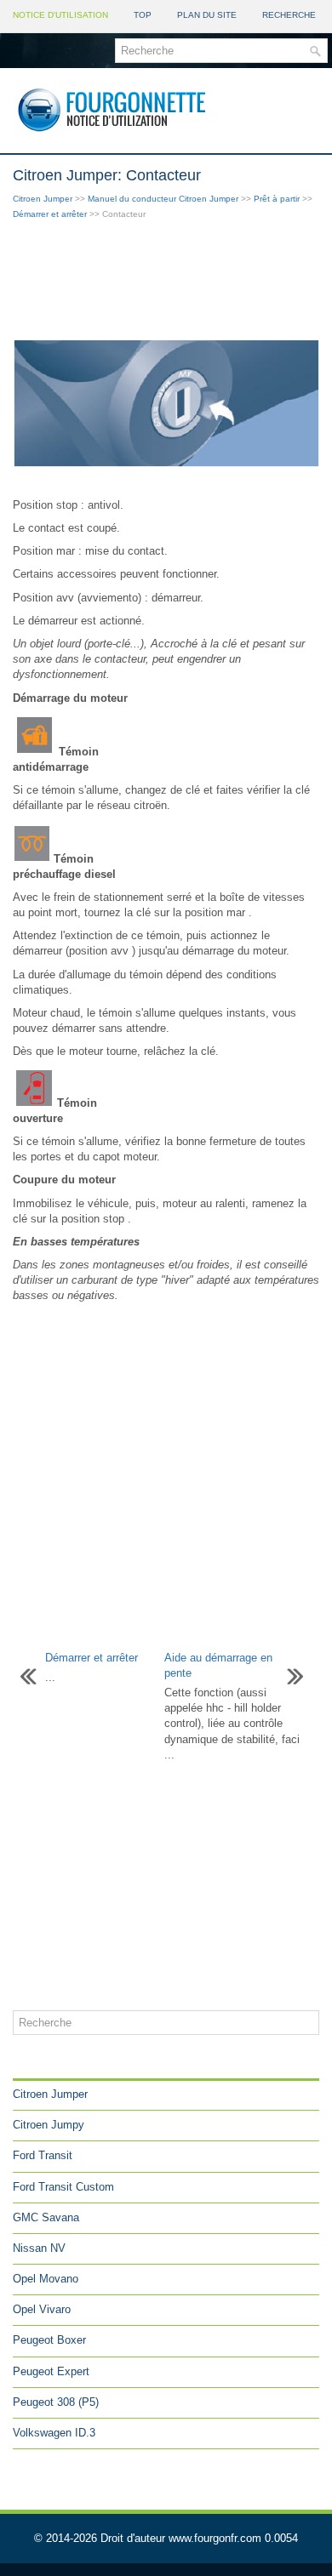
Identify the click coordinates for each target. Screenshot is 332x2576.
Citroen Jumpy (49, 2125)
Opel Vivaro (42, 2309)
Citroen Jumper (43, 199)
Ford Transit (43, 2155)
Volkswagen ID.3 (54, 2433)
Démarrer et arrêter (50, 214)
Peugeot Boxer (49, 2340)
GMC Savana (46, 2217)
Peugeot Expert (51, 2371)
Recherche (289, 15)
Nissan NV (39, 2248)
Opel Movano (46, 2279)
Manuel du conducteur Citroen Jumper (163, 199)
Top (143, 15)
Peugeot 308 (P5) (56, 2402)
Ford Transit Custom (63, 2187)
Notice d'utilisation (60, 15)
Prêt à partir (277, 199)
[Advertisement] (166, 282)
